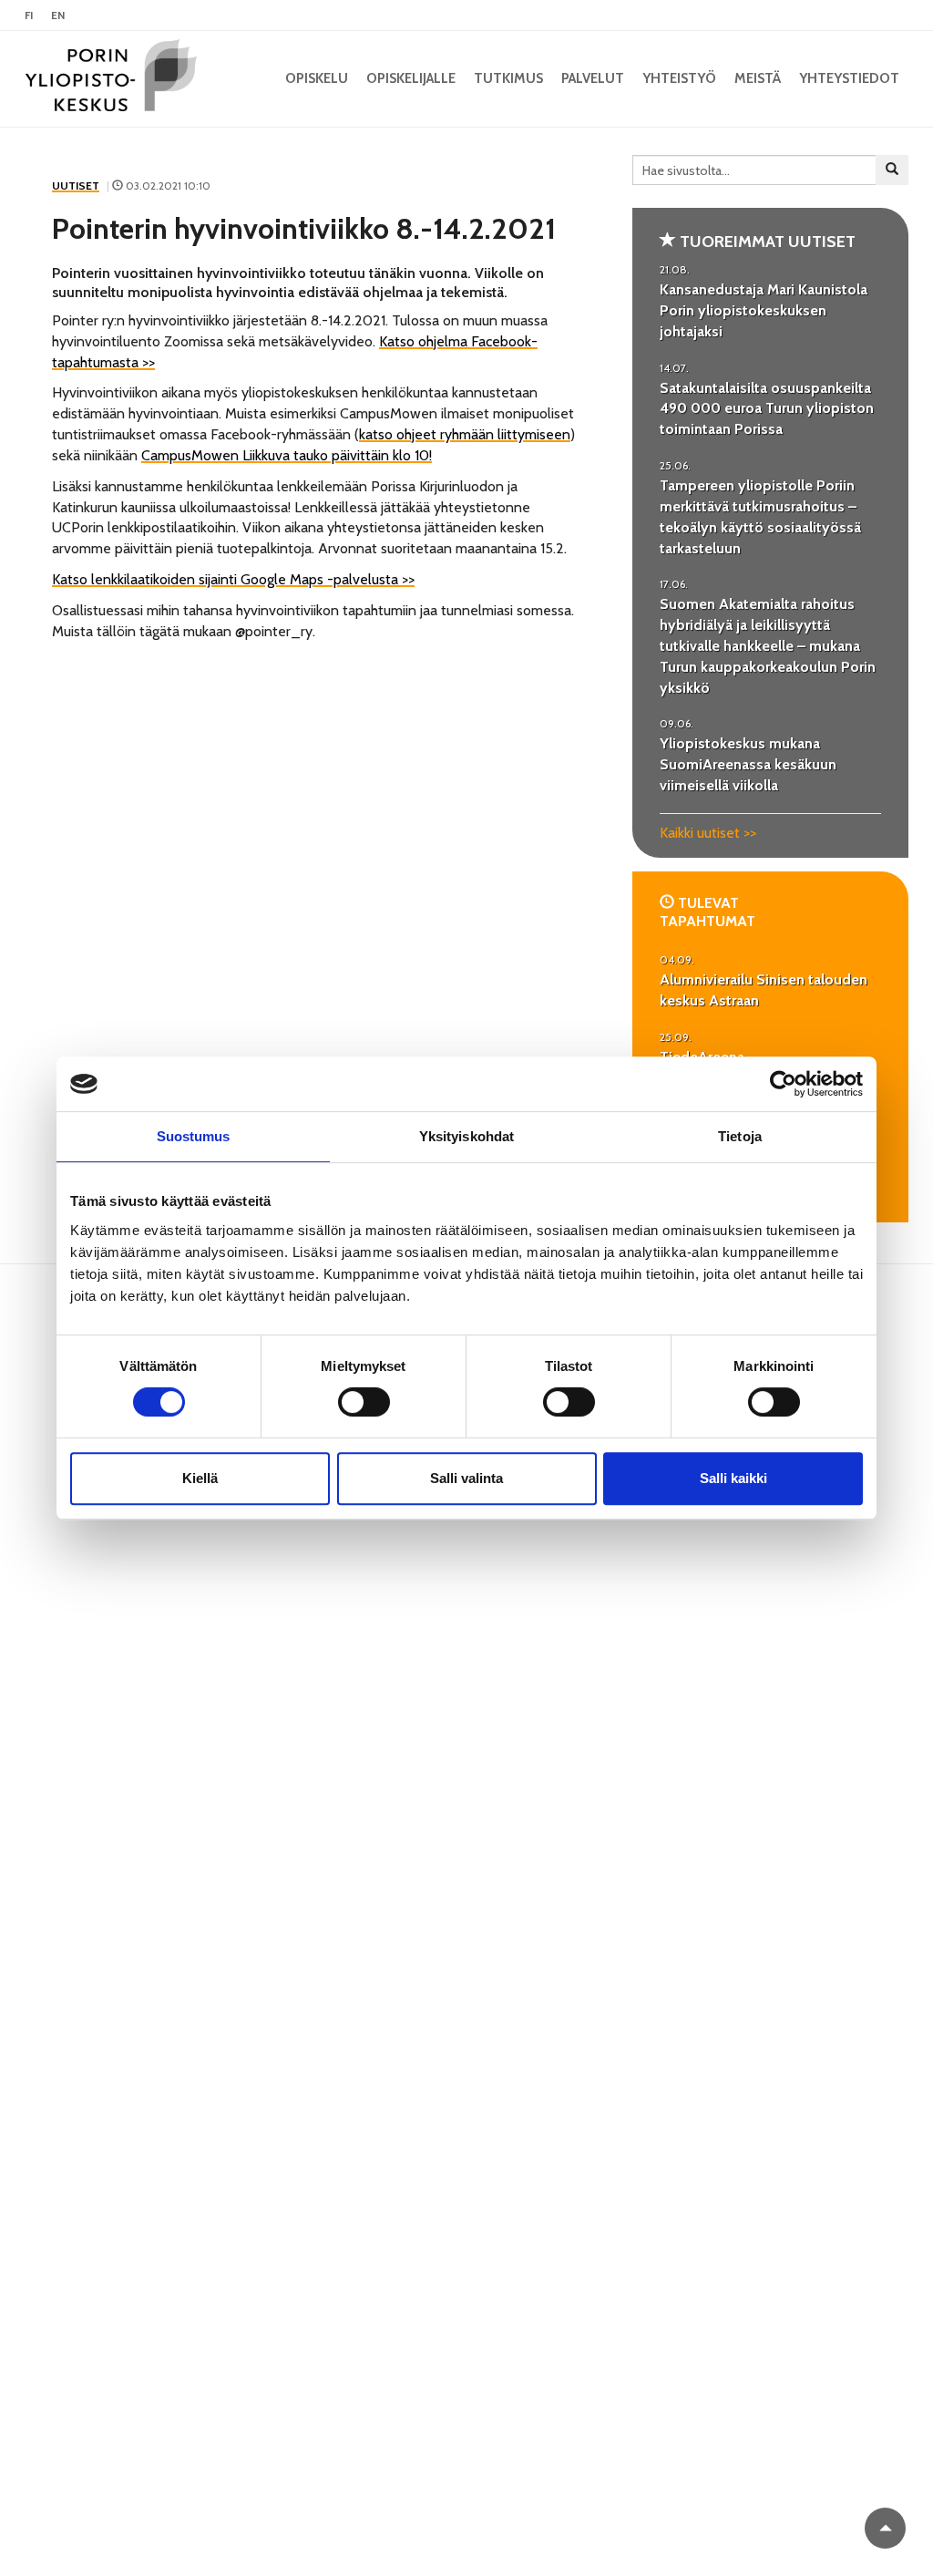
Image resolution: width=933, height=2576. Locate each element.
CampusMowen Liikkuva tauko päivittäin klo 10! (287, 455)
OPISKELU (317, 78)
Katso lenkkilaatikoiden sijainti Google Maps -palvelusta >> (233, 579)
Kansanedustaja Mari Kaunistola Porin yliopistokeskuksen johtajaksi (764, 310)
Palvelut (593, 78)
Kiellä (200, 1478)
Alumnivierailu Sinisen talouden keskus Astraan (764, 990)
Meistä (758, 78)
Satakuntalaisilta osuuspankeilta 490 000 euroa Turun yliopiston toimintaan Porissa (767, 409)
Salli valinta (466, 1478)
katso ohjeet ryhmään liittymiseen (465, 434)
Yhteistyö (679, 78)
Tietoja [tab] (740, 1136)
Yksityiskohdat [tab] (466, 1136)
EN (58, 15)
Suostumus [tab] (194, 1136)
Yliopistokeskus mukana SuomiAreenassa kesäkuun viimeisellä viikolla (748, 764)
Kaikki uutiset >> (708, 833)
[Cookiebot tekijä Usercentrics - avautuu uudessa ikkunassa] (783, 1084)
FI (29, 15)
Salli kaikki (733, 1478)
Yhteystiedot (849, 78)
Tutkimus (508, 78)
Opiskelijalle (411, 78)
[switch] (364, 1402)
